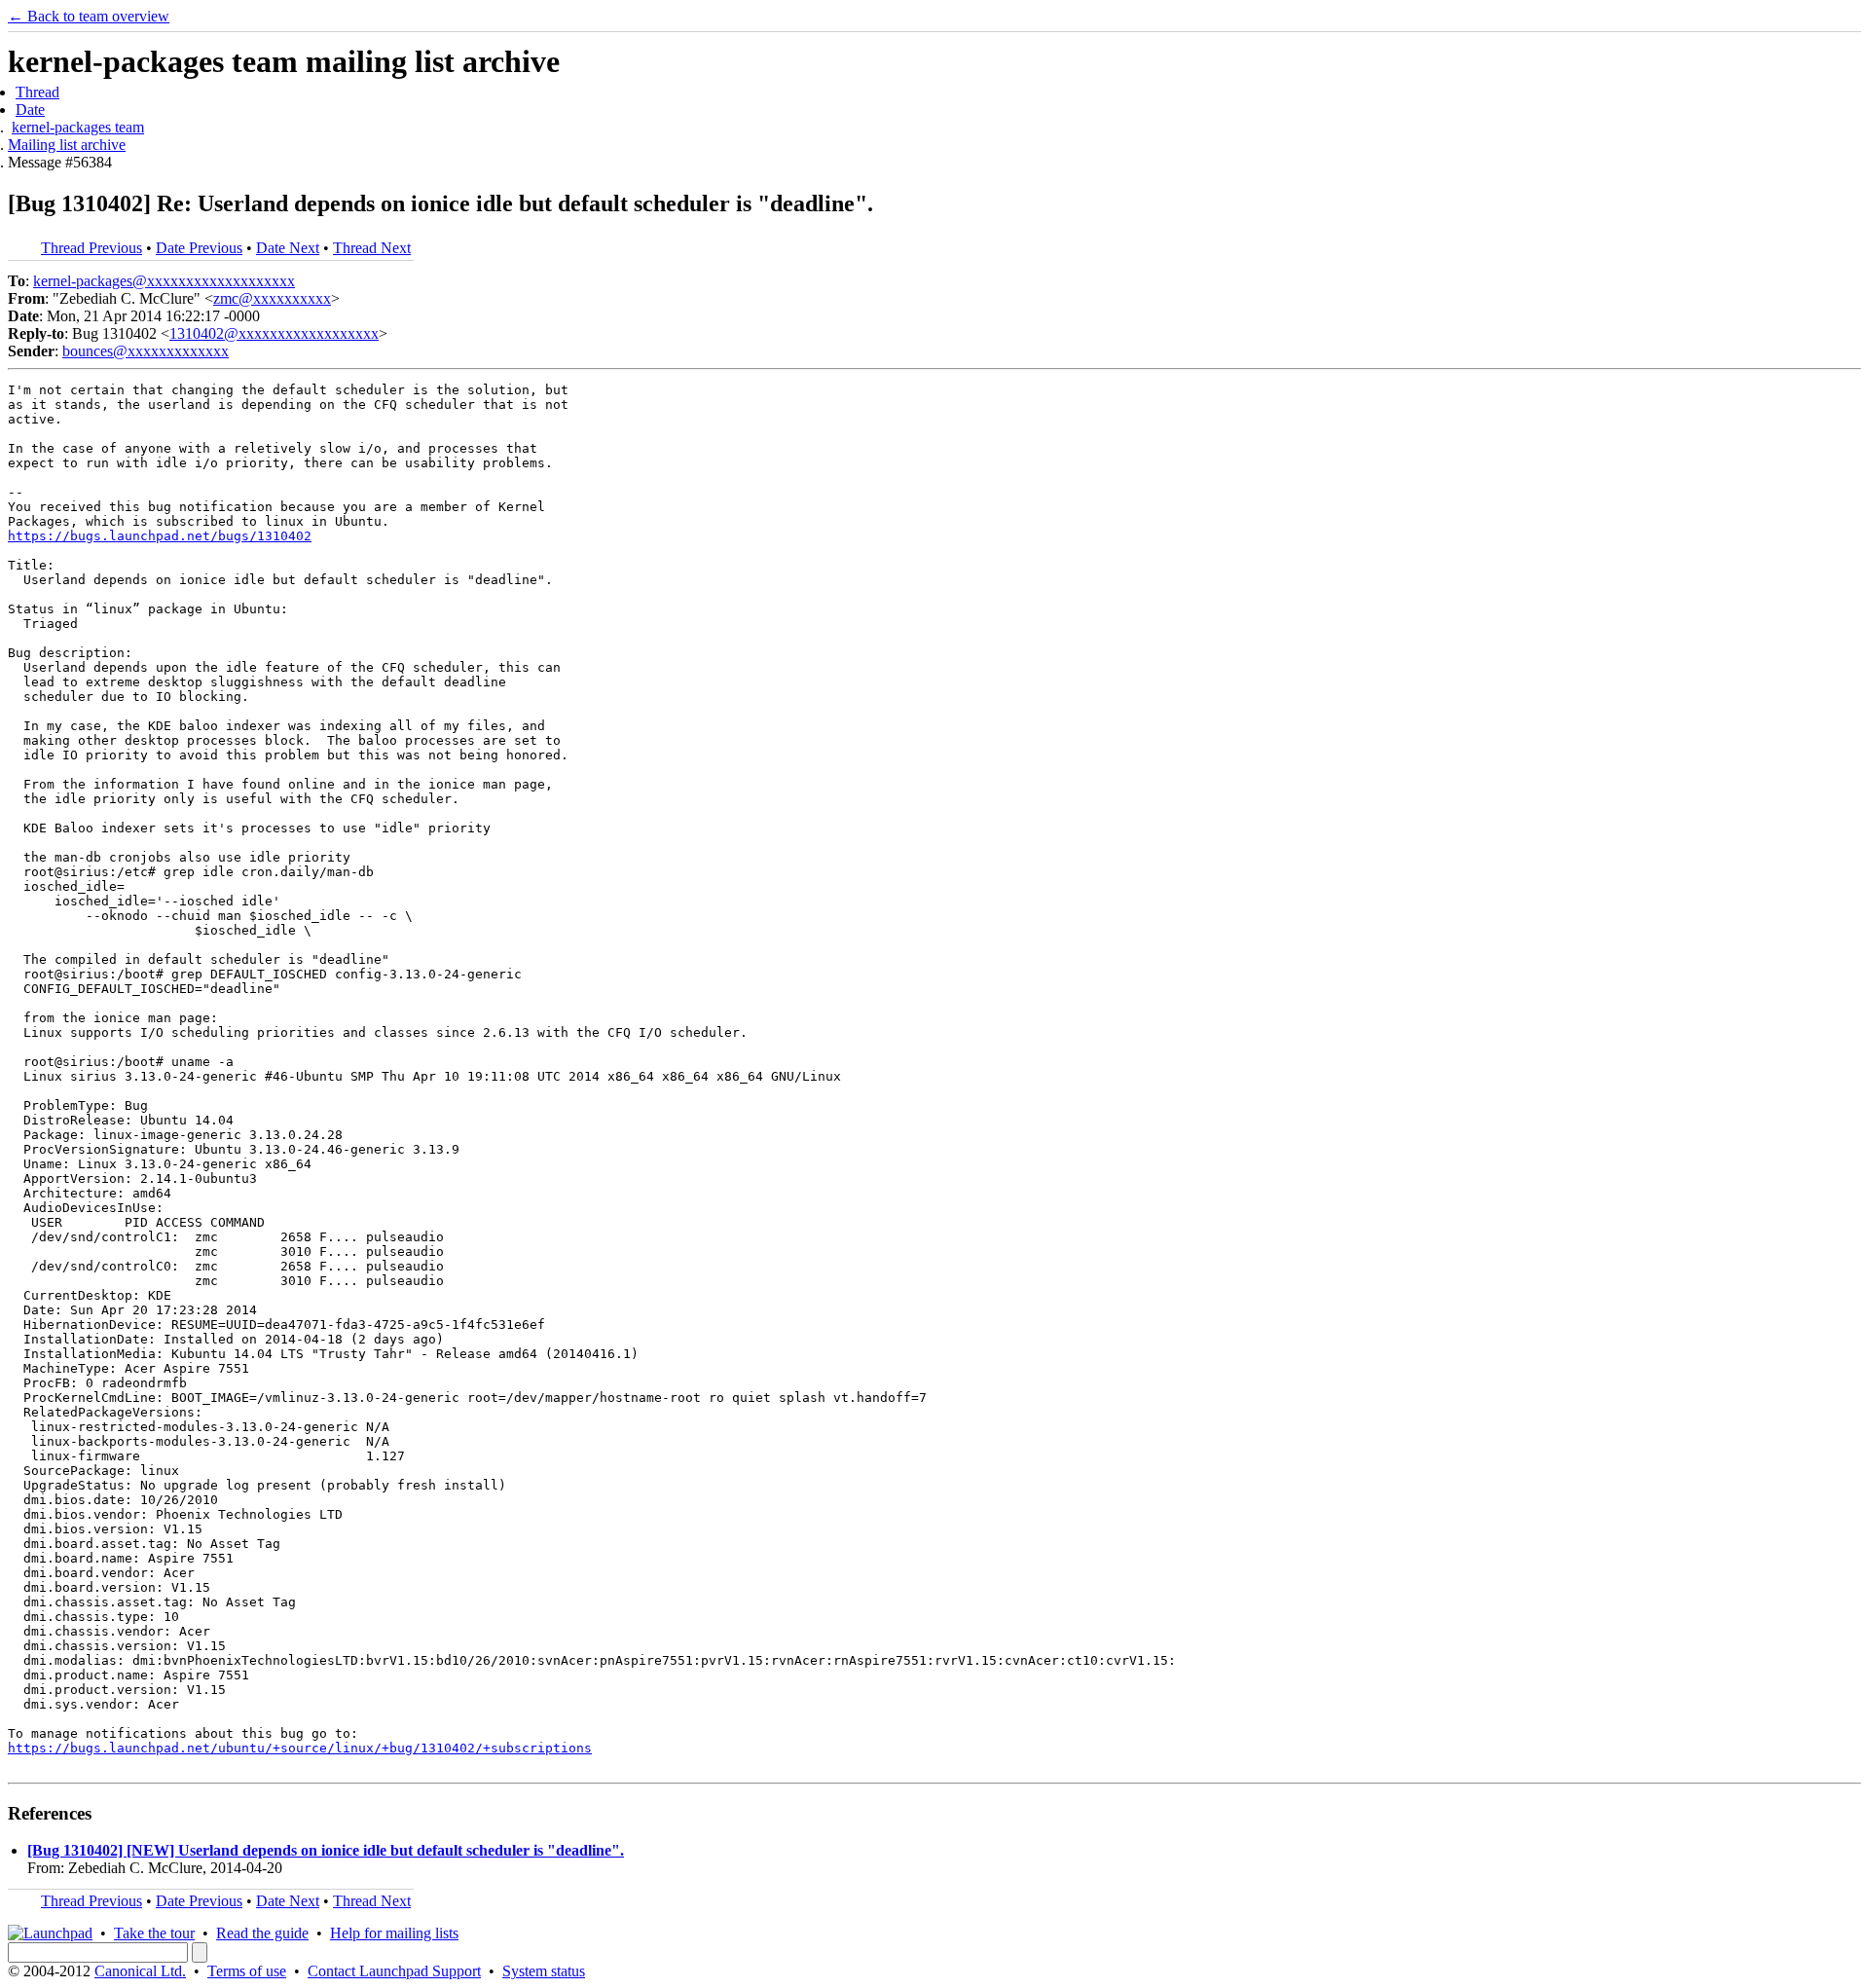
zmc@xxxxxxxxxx (272, 298)
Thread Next (372, 248)
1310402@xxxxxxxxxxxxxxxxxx (274, 333)
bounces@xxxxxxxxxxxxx (146, 351)
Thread (37, 92)
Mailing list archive (67, 145)
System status (544, 1971)
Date (30, 110)
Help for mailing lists (394, 1933)
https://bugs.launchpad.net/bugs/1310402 (160, 536)
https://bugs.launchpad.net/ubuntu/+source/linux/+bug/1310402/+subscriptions (300, 1748)
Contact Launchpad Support (394, 1971)
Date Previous (199, 248)
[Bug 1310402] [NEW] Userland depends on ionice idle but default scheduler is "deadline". (326, 1850)
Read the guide (262, 1933)
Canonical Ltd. (140, 1971)
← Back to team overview (89, 16)
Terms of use (247, 1971)
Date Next (288, 248)
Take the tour (154, 1933)
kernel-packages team (78, 127)
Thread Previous (92, 248)
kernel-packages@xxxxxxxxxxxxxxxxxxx (164, 281)
